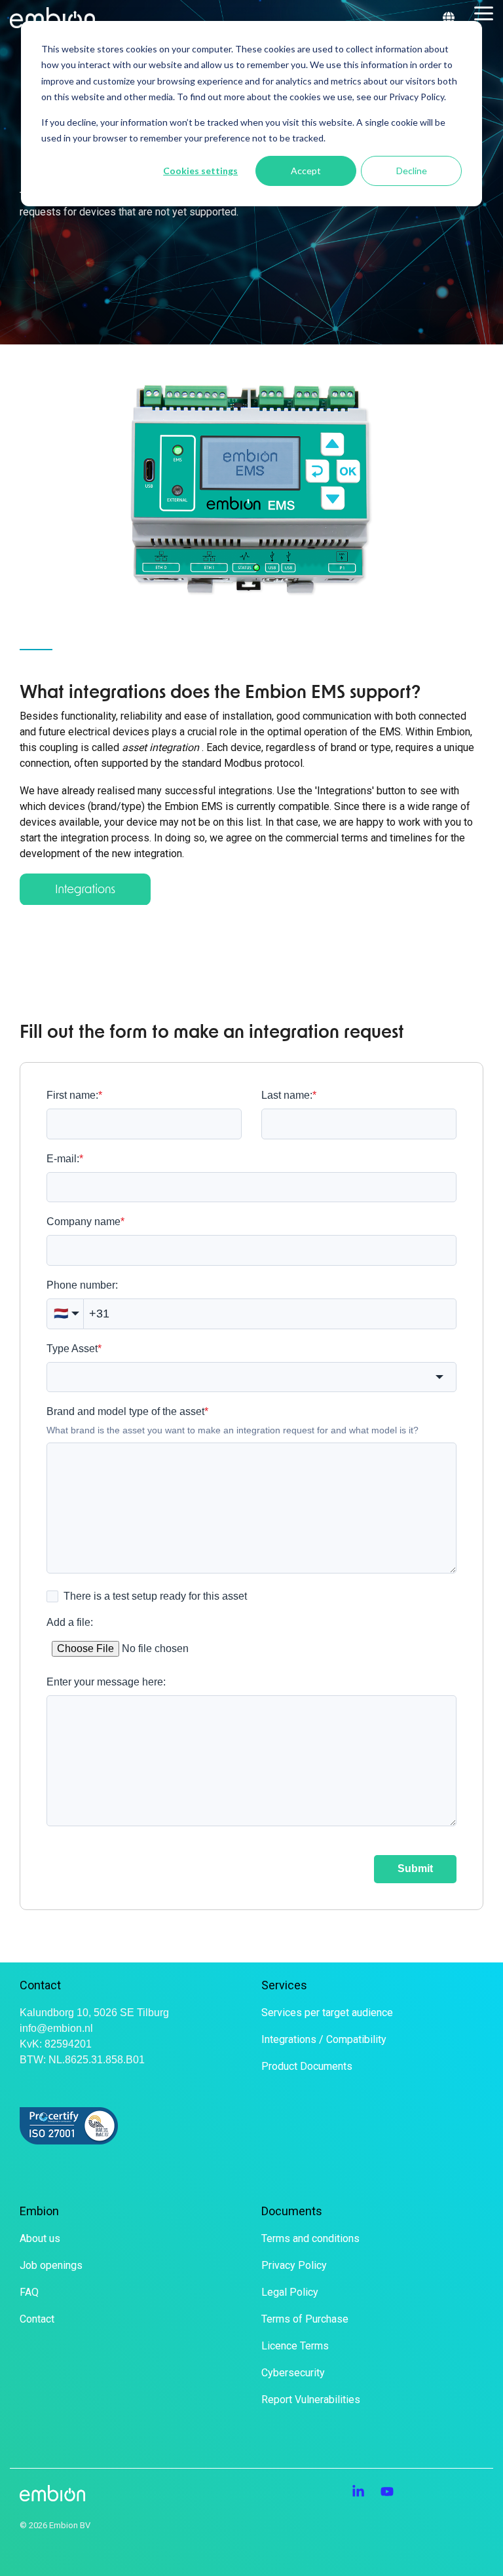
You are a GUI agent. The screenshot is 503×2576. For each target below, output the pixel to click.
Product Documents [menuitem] (307, 2066)
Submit (415, 1868)
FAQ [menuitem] (29, 2292)
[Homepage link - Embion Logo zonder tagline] (52, 2494)
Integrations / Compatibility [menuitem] (324, 2039)
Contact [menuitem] (37, 2319)
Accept (306, 171)
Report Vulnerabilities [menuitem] (311, 2400)
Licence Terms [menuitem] (295, 2346)
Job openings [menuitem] (51, 2265)
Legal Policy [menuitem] (290, 2292)
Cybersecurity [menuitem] (293, 2373)
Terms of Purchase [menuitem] (305, 2319)
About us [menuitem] (40, 2238)
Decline (412, 171)
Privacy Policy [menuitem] (294, 2265)
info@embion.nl (56, 2028)
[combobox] (251, 1377)
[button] (484, 12)
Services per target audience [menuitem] (327, 2013)
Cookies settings (200, 171)
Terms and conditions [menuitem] (310, 2238)
